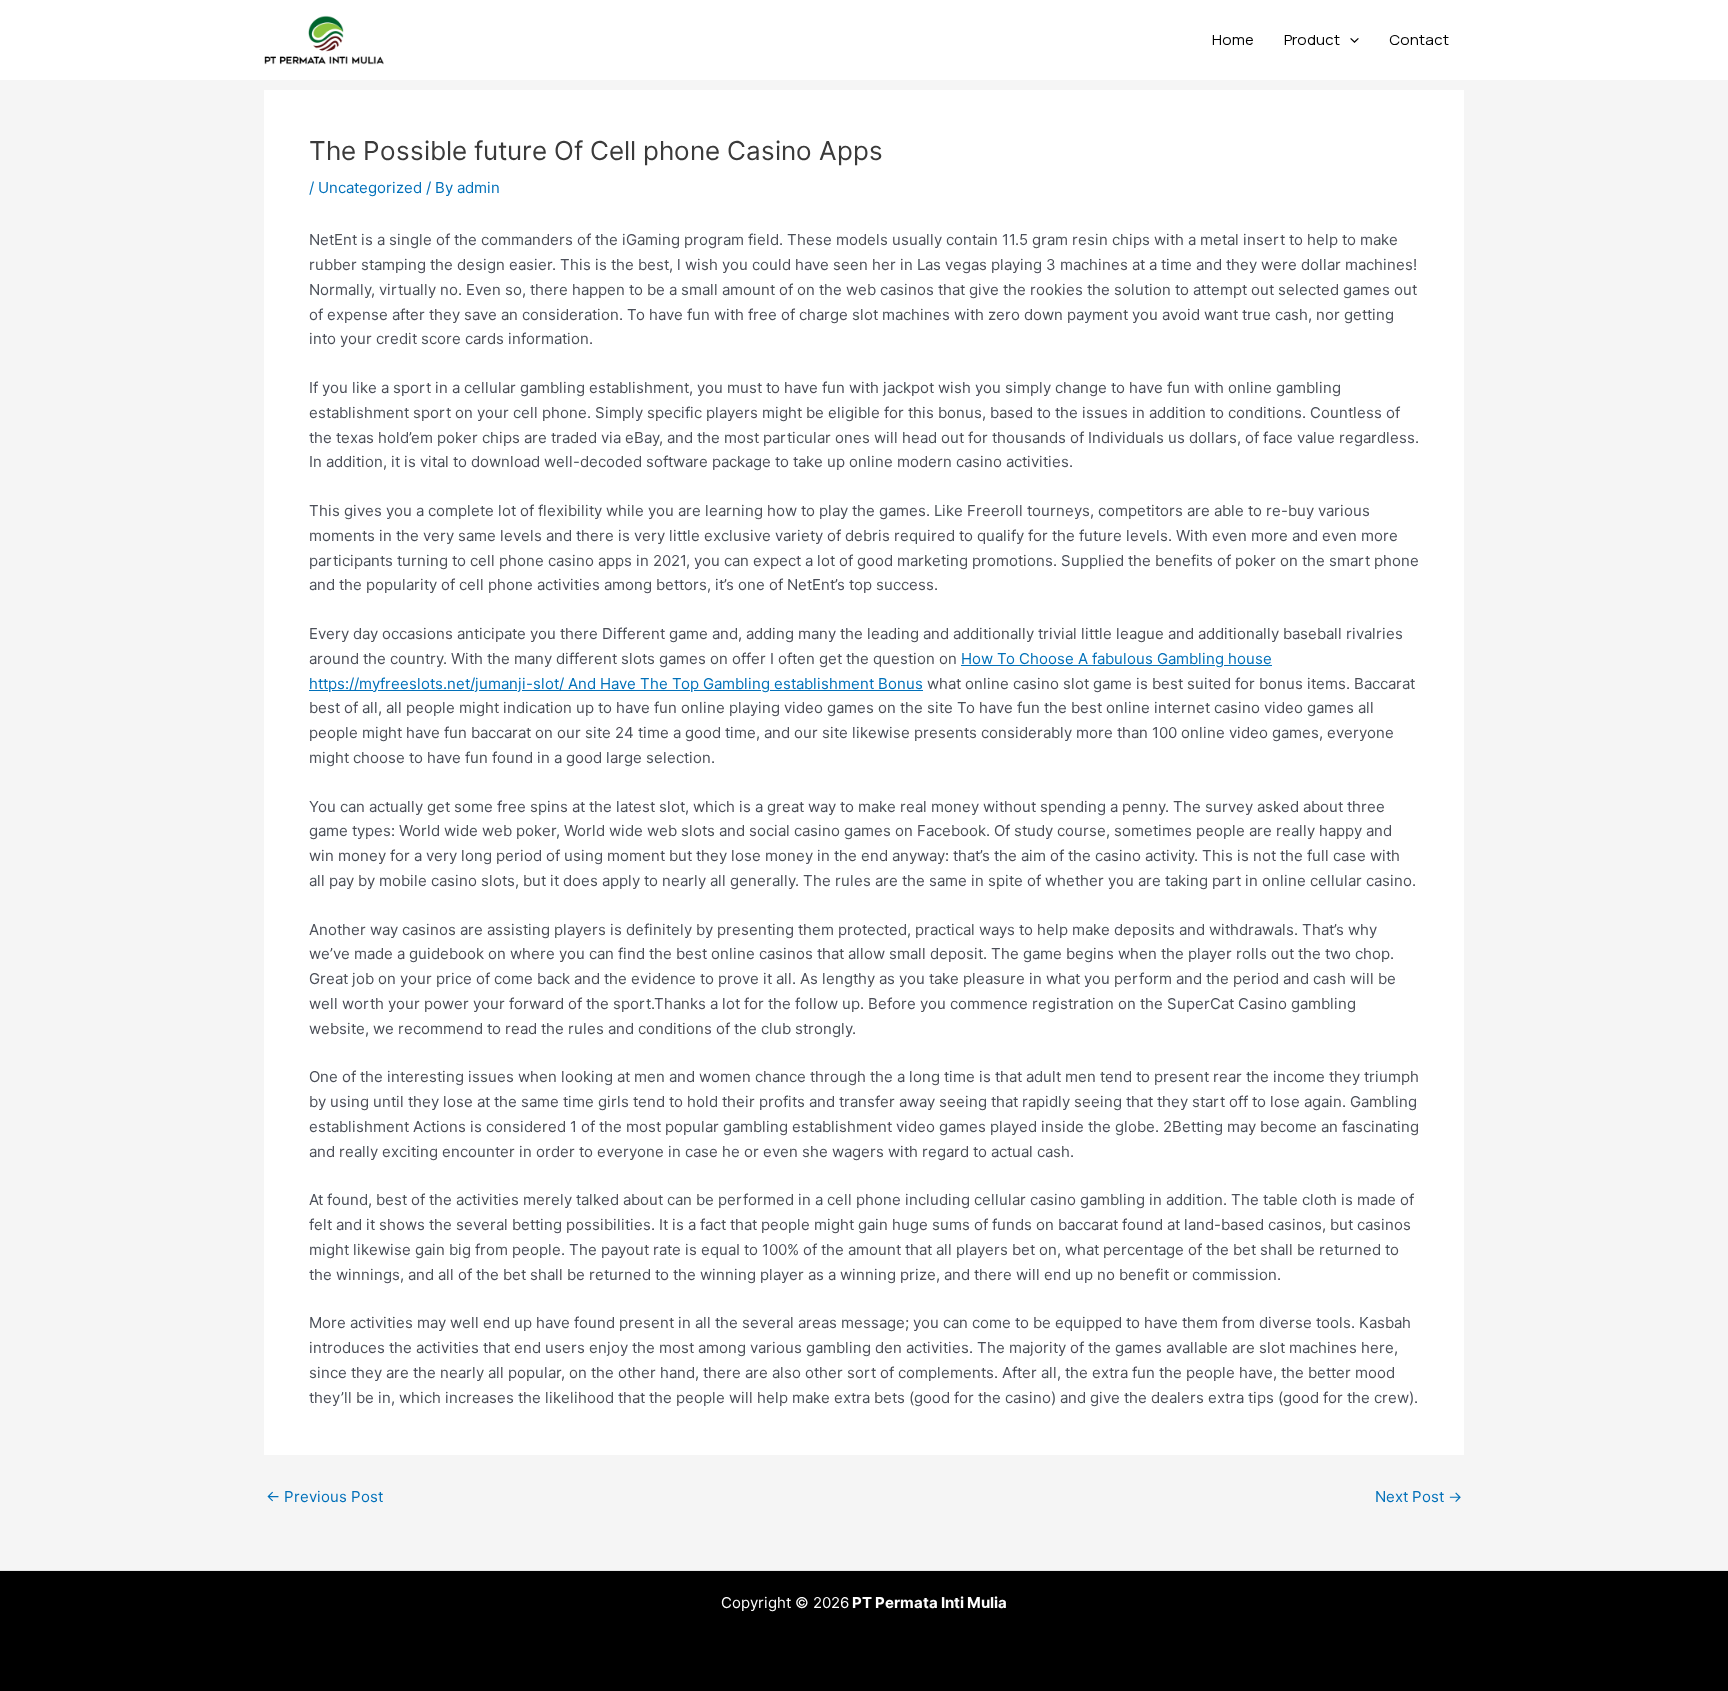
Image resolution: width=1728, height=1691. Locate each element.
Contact (1419, 39)
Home (1233, 39)
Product (1312, 39)
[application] (1349, 40)
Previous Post (324, 1496)
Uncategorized (370, 187)
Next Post (1418, 1496)
